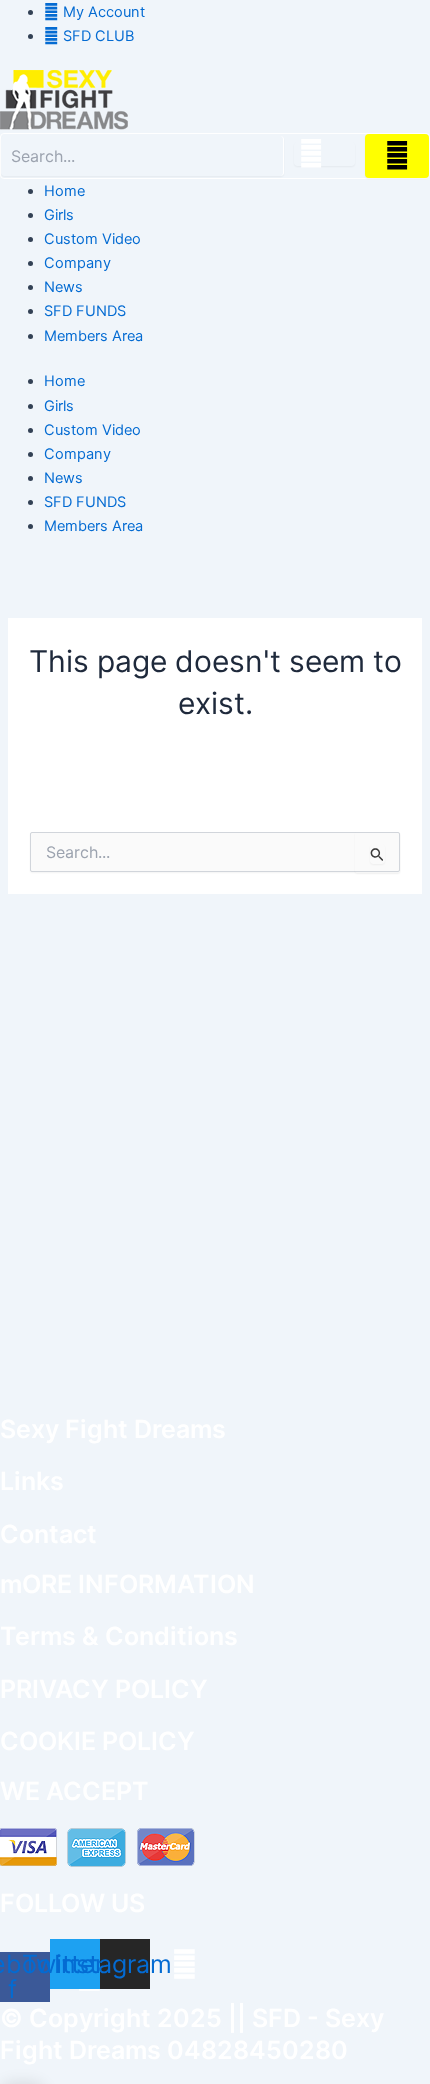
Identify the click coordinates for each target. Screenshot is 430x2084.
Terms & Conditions (119, 1636)
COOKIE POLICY (97, 1741)
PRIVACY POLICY (104, 1689)
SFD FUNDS (85, 311)
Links (32, 1481)
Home (64, 191)
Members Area (93, 336)
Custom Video (92, 239)
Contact (48, 1534)
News (63, 287)
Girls (59, 215)
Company (77, 263)
